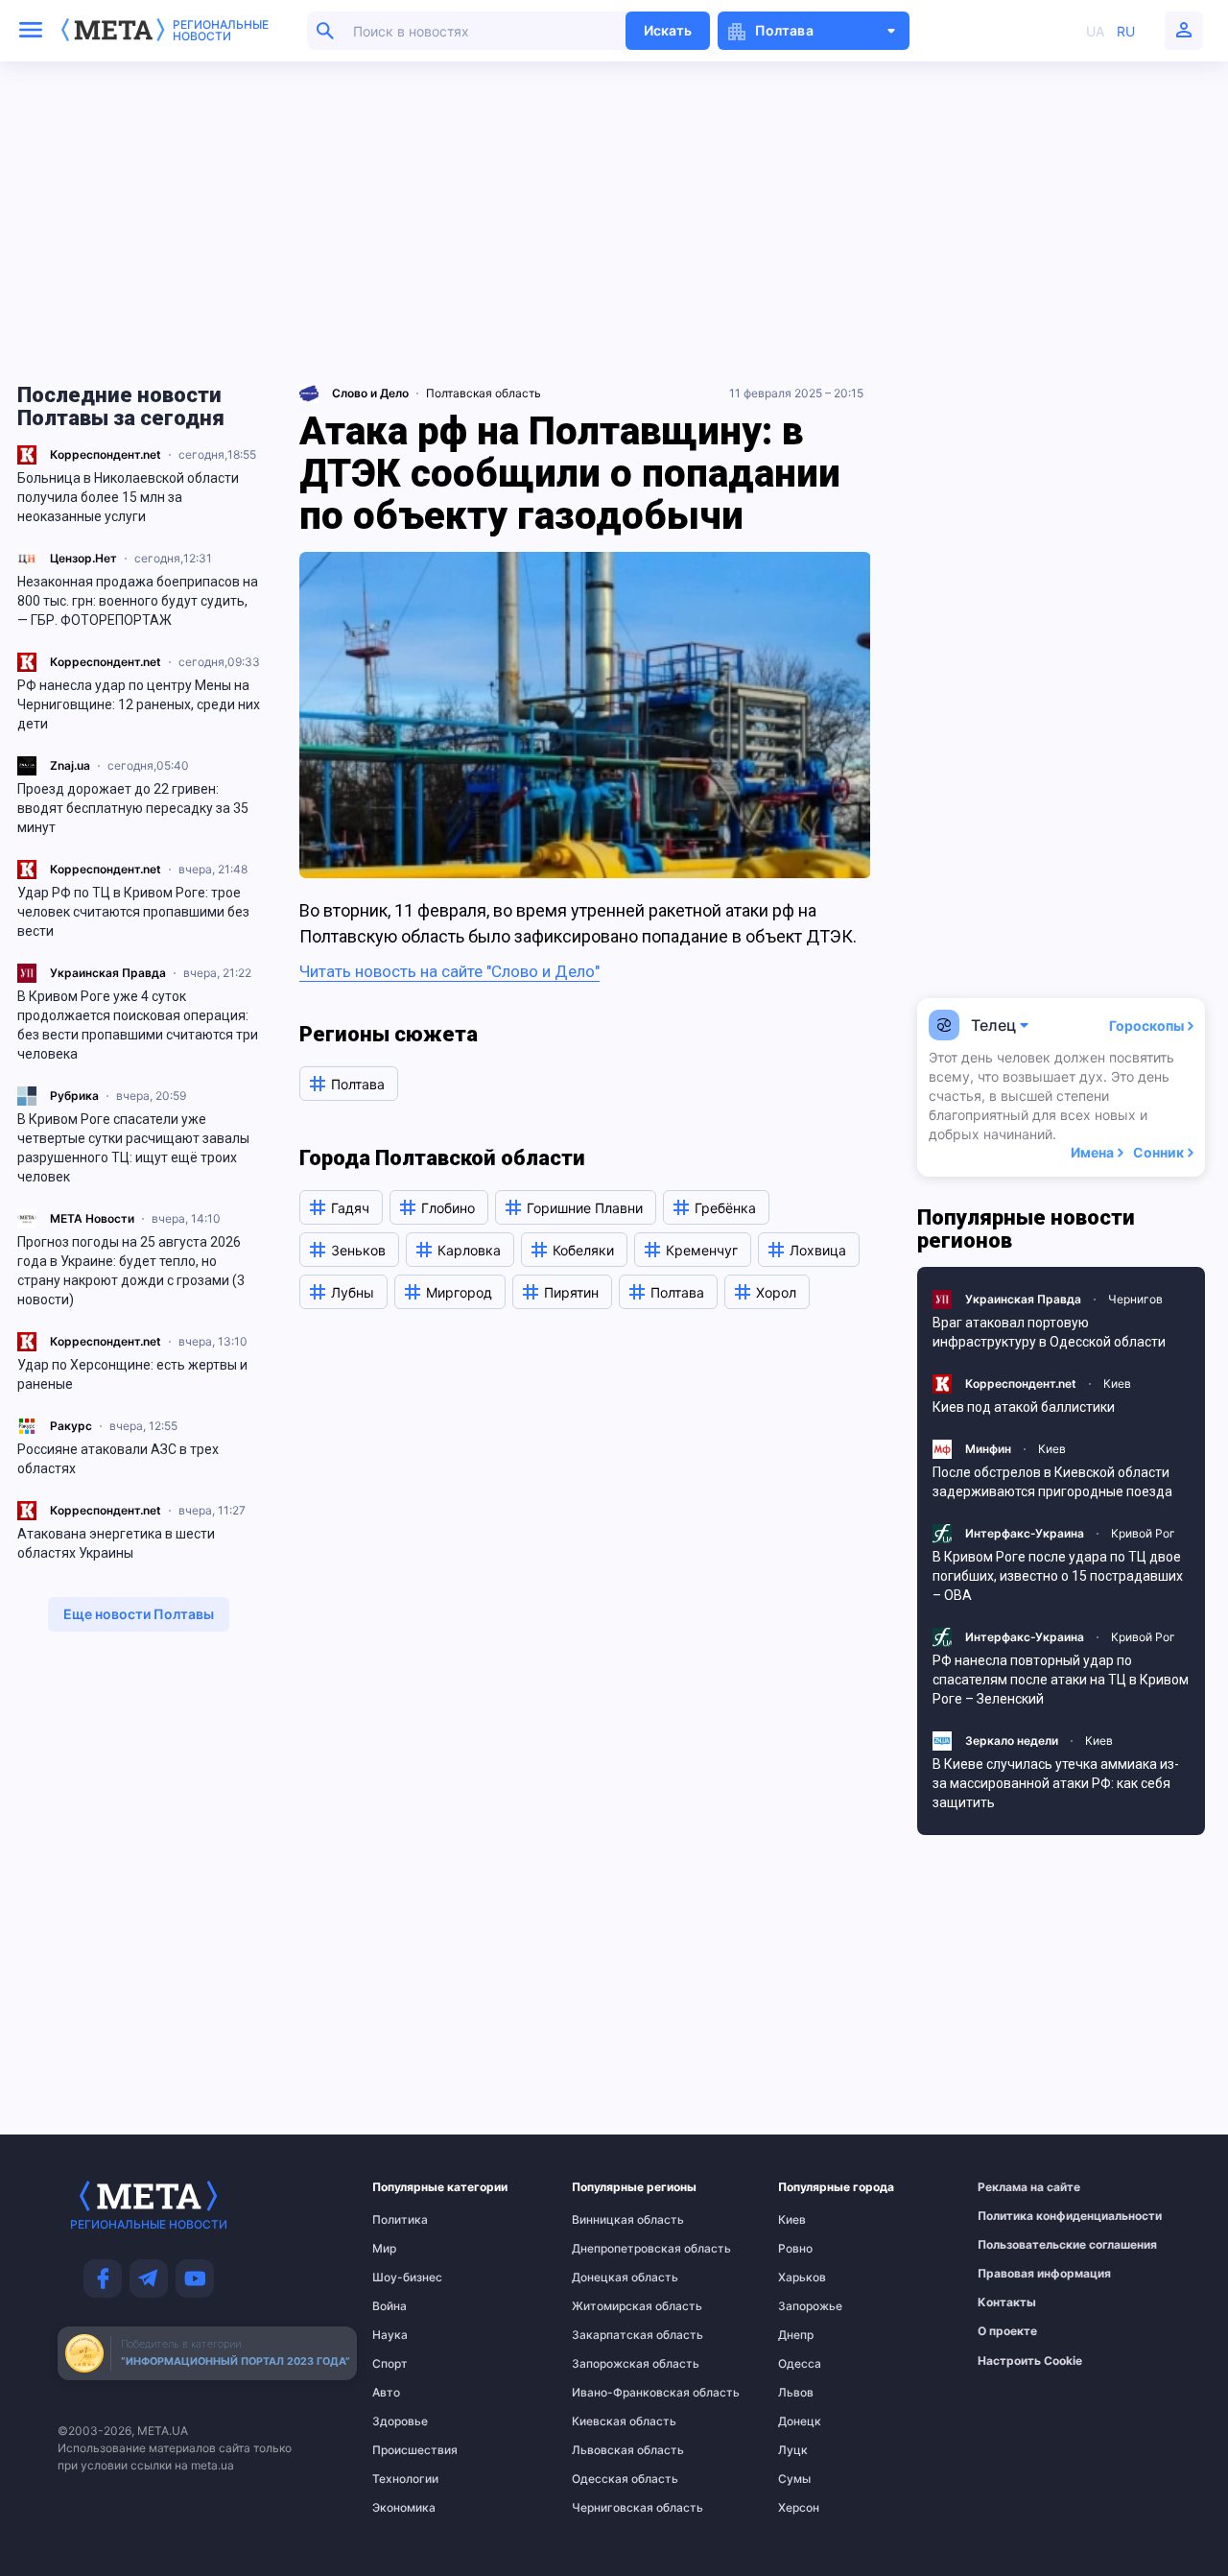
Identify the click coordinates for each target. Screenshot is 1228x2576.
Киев (1117, 1383)
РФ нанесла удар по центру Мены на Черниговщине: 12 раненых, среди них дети (139, 704)
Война (390, 2306)
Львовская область (611, 2450)
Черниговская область (611, 2508)
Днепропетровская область (611, 2249)
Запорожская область (611, 2364)
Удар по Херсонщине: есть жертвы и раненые (132, 1374)
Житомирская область (611, 2306)
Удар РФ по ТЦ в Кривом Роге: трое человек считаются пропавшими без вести (133, 912)
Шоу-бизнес (407, 2278)
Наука (390, 2335)
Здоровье (400, 2421)
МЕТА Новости (92, 1218)
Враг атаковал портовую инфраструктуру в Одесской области (1049, 1332)
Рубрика (74, 1096)
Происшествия (410, 2450)
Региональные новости (221, 31)
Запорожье (810, 2306)
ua (1095, 31)
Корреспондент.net (106, 454)
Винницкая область (611, 2220)
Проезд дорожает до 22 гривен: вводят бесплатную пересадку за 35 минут (133, 808)
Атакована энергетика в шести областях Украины (116, 1543)
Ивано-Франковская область (611, 2393)
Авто (386, 2393)
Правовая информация (1020, 2274)
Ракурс (71, 1426)
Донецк (800, 2421)
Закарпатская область (611, 2335)
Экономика (404, 2508)
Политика (400, 2220)
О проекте (1007, 2331)
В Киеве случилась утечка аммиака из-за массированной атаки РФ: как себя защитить (1056, 1783)
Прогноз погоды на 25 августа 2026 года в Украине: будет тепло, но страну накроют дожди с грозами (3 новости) (131, 1271)
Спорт (390, 2364)
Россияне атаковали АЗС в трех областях (118, 1459)
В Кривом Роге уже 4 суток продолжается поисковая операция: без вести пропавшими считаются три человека (138, 1025)
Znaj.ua (70, 765)
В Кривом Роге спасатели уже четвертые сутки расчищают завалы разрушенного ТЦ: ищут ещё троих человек (133, 1148)
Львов (796, 2393)
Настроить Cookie (1030, 2361)
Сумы (794, 2479)
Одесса (800, 2364)
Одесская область (611, 2479)
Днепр (796, 2335)
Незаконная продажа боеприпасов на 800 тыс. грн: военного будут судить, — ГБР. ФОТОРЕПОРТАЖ (138, 601)
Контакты (1007, 2302)
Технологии (405, 2479)
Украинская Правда (108, 973)
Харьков (802, 2278)
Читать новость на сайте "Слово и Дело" (449, 971)
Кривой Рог (1143, 1533)
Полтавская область (484, 393)
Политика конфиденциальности (1020, 2216)
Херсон (799, 2508)
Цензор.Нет (83, 558)
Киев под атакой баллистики (1024, 1407)
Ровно (795, 2249)
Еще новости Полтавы (139, 1614)
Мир (384, 2249)
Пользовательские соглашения (1020, 2245)
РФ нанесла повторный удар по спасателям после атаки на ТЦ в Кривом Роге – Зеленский (1061, 1680)
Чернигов (1135, 1299)
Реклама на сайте (1020, 2187)
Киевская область (611, 2421)
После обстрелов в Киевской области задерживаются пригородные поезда (1052, 1482)
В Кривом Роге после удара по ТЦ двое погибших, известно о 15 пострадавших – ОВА (1058, 1576)
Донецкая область (611, 2278)
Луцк (793, 2450)
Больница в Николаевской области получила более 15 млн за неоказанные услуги (128, 497)
